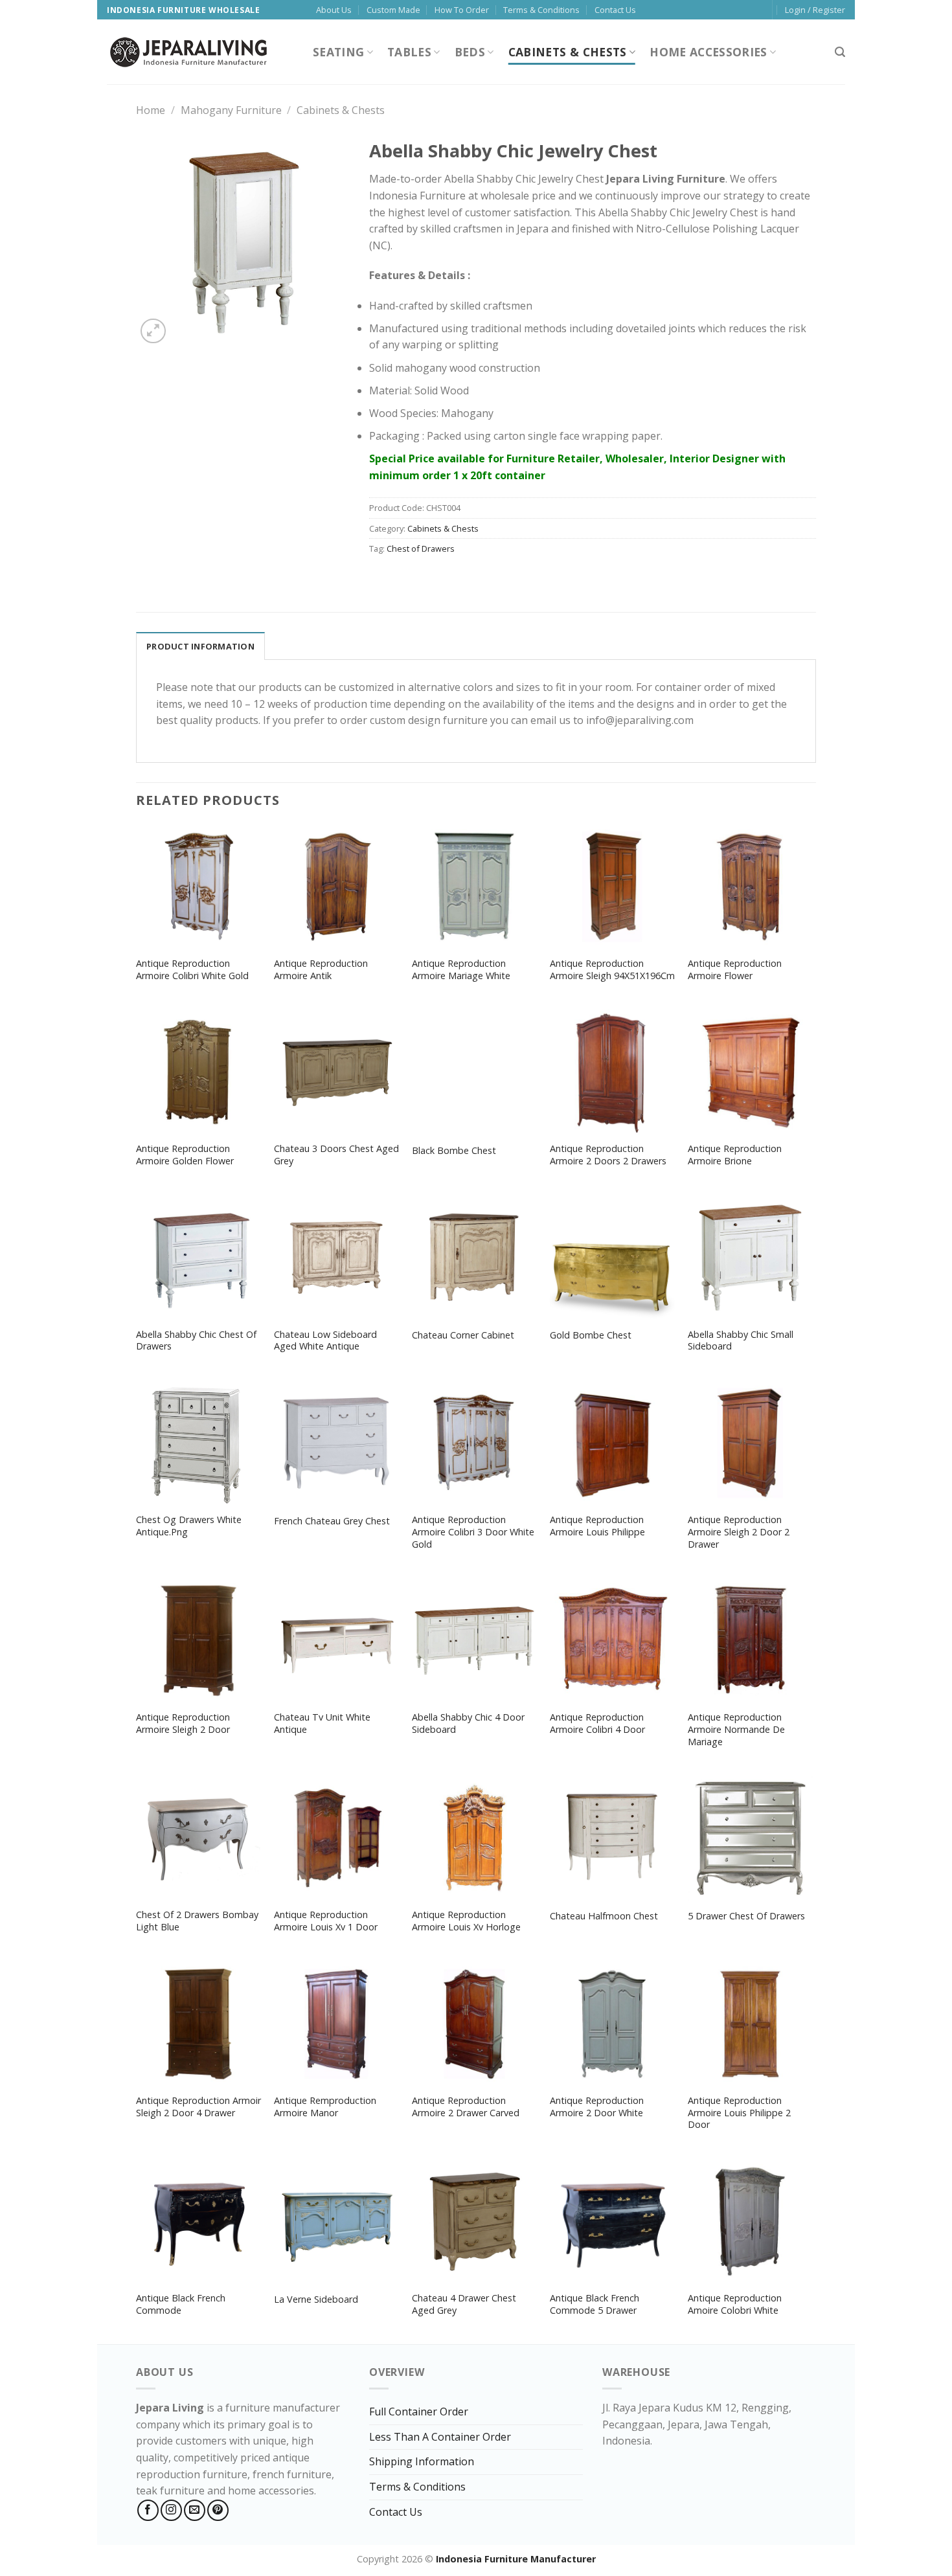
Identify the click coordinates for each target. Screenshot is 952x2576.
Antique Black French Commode (181, 2304)
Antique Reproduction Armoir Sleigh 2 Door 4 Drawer (198, 2107)
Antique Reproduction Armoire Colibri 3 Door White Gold (473, 1532)
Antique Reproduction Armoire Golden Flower (185, 1155)
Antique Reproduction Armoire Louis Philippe (597, 1526)
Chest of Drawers (421, 548)
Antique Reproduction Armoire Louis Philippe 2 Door (739, 2113)
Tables (409, 52)
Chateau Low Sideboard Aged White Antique (325, 1341)
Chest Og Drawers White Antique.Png (189, 1526)
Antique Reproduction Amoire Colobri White (735, 2304)
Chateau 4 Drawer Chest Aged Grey (464, 2304)
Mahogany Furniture (231, 110)
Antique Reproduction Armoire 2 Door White (597, 2107)
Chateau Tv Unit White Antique (322, 1723)
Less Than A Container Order (440, 2437)
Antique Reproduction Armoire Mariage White (461, 970)
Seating (338, 52)
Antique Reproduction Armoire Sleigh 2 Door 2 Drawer (739, 1532)
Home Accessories (708, 52)
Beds (470, 52)
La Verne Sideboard (316, 2299)
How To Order (462, 10)
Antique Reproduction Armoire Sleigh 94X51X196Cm (612, 970)
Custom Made (393, 10)
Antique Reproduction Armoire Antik (321, 970)
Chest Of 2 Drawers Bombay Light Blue (197, 1921)
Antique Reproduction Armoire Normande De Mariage (736, 1729)
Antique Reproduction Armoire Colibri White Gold (192, 970)
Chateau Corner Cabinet (463, 1335)
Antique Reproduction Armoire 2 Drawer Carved (466, 2107)
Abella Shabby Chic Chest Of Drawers (196, 1341)
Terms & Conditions (541, 10)
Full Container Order (419, 2412)
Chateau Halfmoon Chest (604, 1916)
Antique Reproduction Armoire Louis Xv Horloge (466, 1921)
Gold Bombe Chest (591, 1335)
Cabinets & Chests (568, 52)
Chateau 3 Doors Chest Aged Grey (336, 1155)
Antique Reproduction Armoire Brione (735, 1155)
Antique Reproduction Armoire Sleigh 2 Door (183, 1723)
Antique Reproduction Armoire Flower (735, 970)
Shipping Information (422, 2461)
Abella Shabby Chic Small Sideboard (741, 1341)
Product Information (200, 646)
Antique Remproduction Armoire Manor (325, 2107)
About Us (334, 10)
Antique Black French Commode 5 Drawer (595, 2304)
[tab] (200, 646)
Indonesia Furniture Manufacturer (516, 2559)
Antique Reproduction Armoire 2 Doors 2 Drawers (608, 1155)
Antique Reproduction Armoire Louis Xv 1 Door (326, 1921)
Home (151, 110)
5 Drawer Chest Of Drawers (746, 1916)
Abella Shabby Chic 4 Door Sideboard (468, 1723)
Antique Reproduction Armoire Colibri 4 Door (597, 1723)
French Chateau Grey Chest (332, 1521)
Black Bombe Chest (454, 1151)
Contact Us (615, 10)
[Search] (840, 52)
